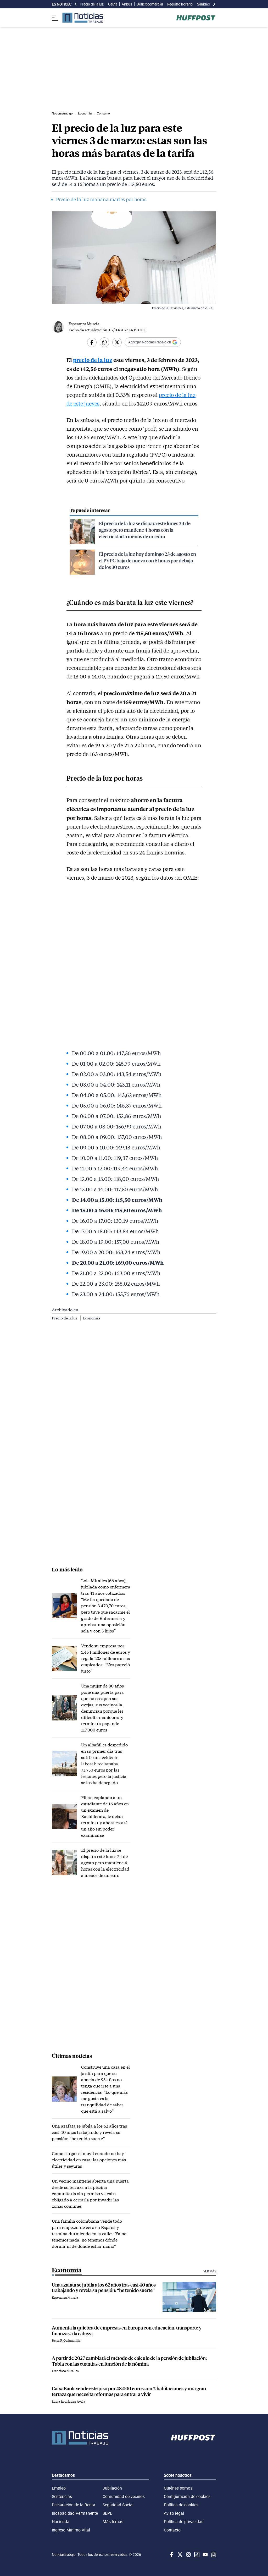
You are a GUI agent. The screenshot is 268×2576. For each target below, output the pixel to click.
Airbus (127, 4)
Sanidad (203, 4)
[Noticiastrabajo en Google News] (213, 2555)
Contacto (172, 2530)
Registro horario (180, 4)
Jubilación (112, 2488)
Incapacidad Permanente (75, 2513)
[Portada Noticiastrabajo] (80, 2438)
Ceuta (113, 4)
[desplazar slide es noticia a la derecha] (214, 4)
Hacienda (61, 2522)
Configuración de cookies (187, 2496)
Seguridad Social (118, 2505)
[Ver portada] (83, 18)
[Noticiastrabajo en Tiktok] (196, 2555)
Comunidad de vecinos (124, 2496)
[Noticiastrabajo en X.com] (180, 2555)
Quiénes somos (178, 2488)
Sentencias (62, 2496)
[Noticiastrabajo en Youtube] (205, 2555)
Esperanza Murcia (84, 324)
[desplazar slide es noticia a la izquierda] (76, 4)
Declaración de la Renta (74, 2505)
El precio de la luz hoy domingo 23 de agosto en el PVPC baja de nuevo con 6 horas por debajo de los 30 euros (147, 560)
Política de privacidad (184, 2522)
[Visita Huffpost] (196, 18)
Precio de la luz (92, 4)
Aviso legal (174, 2513)
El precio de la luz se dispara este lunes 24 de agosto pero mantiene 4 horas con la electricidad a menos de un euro (145, 530)
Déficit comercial (150, 4)
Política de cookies (181, 2505)
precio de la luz (93, 360)
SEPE (107, 2513)
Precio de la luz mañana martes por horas (101, 199)
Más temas (113, 2522)
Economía (91, 1318)
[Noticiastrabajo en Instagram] (188, 2555)
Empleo (59, 2488)
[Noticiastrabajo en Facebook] (171, 2555)
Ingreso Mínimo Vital (71, 2530)
